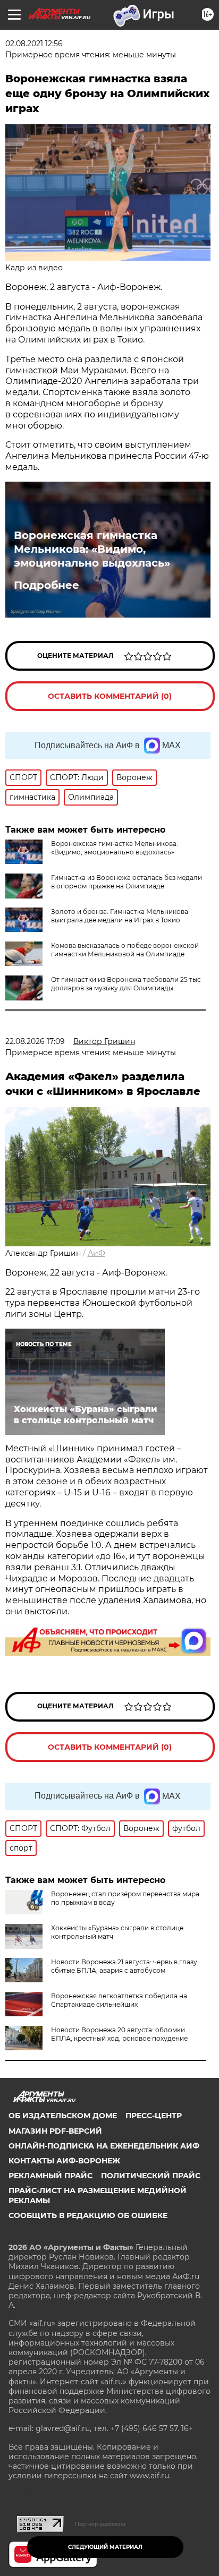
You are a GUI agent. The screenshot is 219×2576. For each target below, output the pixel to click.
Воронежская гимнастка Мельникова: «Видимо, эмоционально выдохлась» (92, 549)
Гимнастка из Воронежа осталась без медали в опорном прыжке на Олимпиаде (127, 882)
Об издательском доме (63, 2116)
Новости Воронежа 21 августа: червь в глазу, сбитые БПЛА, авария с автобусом (125, 1966)
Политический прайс (151, 2176)
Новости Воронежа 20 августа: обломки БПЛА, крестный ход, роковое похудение (119, 2034)
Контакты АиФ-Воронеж (64, 2161)
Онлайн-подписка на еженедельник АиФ (104, 2146)
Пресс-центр (154, 2116)
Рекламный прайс (50, 2176)
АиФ (96, 1253)
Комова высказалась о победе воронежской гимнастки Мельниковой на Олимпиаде (125, 950)
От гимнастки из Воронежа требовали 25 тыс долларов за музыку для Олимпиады (126, 984)
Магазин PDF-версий (55, 2131)
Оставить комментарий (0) (110, 696)
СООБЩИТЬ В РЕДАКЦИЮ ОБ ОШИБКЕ (88, 2215)
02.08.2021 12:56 (34, 44)
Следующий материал (105, 2547)
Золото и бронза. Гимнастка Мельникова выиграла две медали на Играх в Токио (120, 916)
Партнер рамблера (100, 2524)
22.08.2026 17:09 (35, 1041)
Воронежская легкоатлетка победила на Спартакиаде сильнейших (119, 2000)
